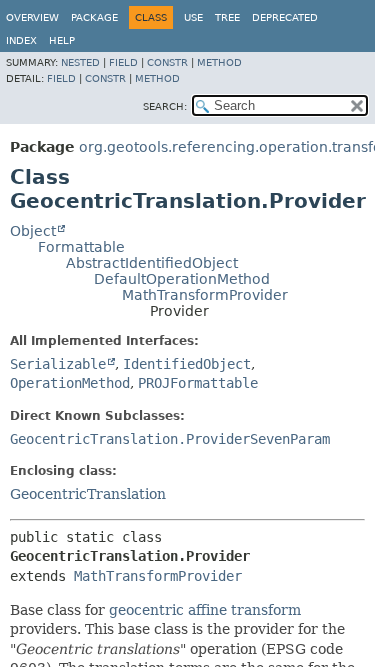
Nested (80, 62)
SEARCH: (165, 106)
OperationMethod (70, 383)
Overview (32, 17)
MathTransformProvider (205, 295)
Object (33, 231)
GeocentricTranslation (88, 494)
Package (94, 17)
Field (123, 62)
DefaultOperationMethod (182, 279)
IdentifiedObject (187, 364)
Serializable (58, 364)
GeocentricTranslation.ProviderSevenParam (170, 439)
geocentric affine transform (205, 610)
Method (219, 62)
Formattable (81, 247)
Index (21, 40)
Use (193, 17)
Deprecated (285, 17)
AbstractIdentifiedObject (152, 263)
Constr (167, 62)
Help (62, 40)
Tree (227, 17)
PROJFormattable (198, 383)
